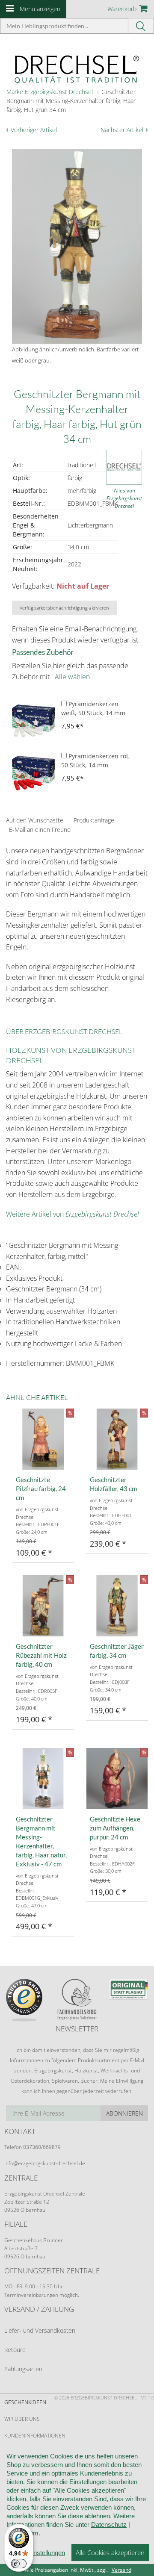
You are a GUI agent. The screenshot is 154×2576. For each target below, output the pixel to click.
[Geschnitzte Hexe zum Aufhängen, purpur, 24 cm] (117, 1779)
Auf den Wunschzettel (35, 820)
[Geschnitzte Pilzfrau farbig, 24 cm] (43, 1439)
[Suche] (141, 26)
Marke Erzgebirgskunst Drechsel (50, 92)
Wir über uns (22, 2419)
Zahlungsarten (23, 2369)
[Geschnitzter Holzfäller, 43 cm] (117, 1439)
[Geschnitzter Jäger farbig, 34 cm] (117, 1606)
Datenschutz (109, 2524)
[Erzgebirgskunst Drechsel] (77, 69)
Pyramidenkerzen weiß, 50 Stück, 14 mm (93, 708)
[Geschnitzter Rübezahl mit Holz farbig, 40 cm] (43, 1606)
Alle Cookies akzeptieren (110, 2552)
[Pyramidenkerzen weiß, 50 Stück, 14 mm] (33, 721)
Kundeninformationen (35, 2436)
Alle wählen (72, 677)
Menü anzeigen (40, 9)
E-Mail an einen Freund (40, 830)
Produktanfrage (94, 820)
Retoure (15, 2350)
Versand (121, 2570)
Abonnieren (124, 2113)
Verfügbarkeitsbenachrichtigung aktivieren (64, 608)
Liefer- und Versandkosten (40, 2330)
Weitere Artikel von (73, 1214)
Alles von (124, 498)
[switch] (19, 2564)
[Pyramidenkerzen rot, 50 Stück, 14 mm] (33, 773)
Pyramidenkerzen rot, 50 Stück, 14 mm (96, 760)
